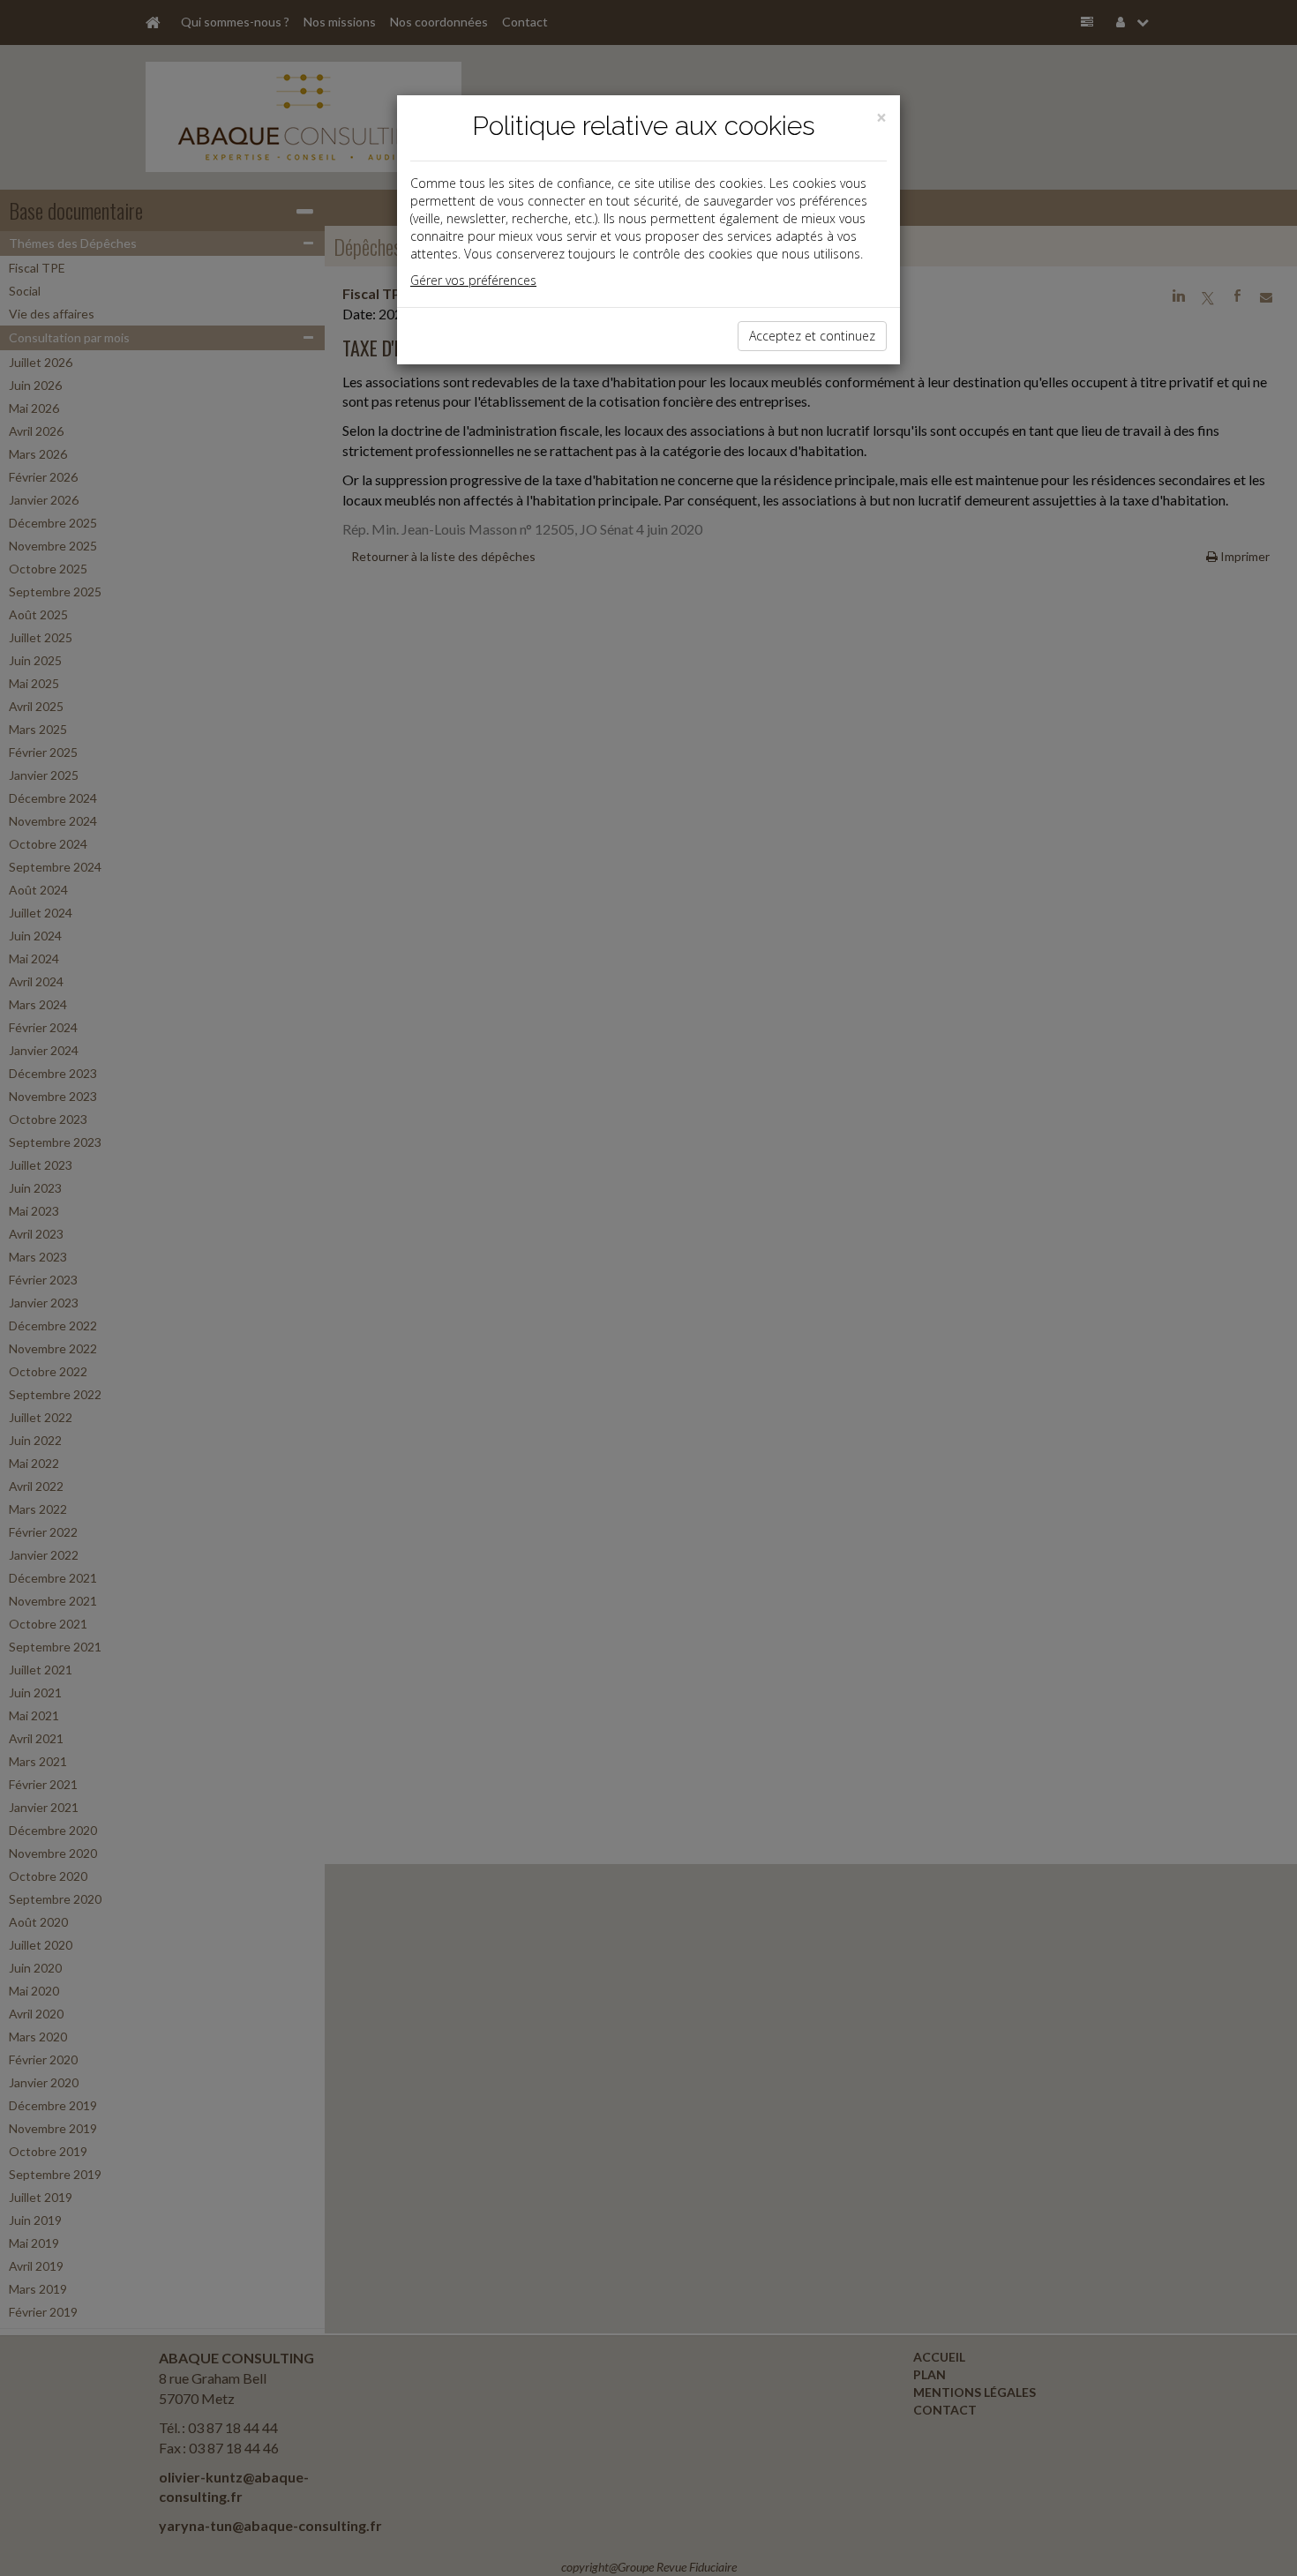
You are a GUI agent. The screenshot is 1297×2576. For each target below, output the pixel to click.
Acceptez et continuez (812, 336)
